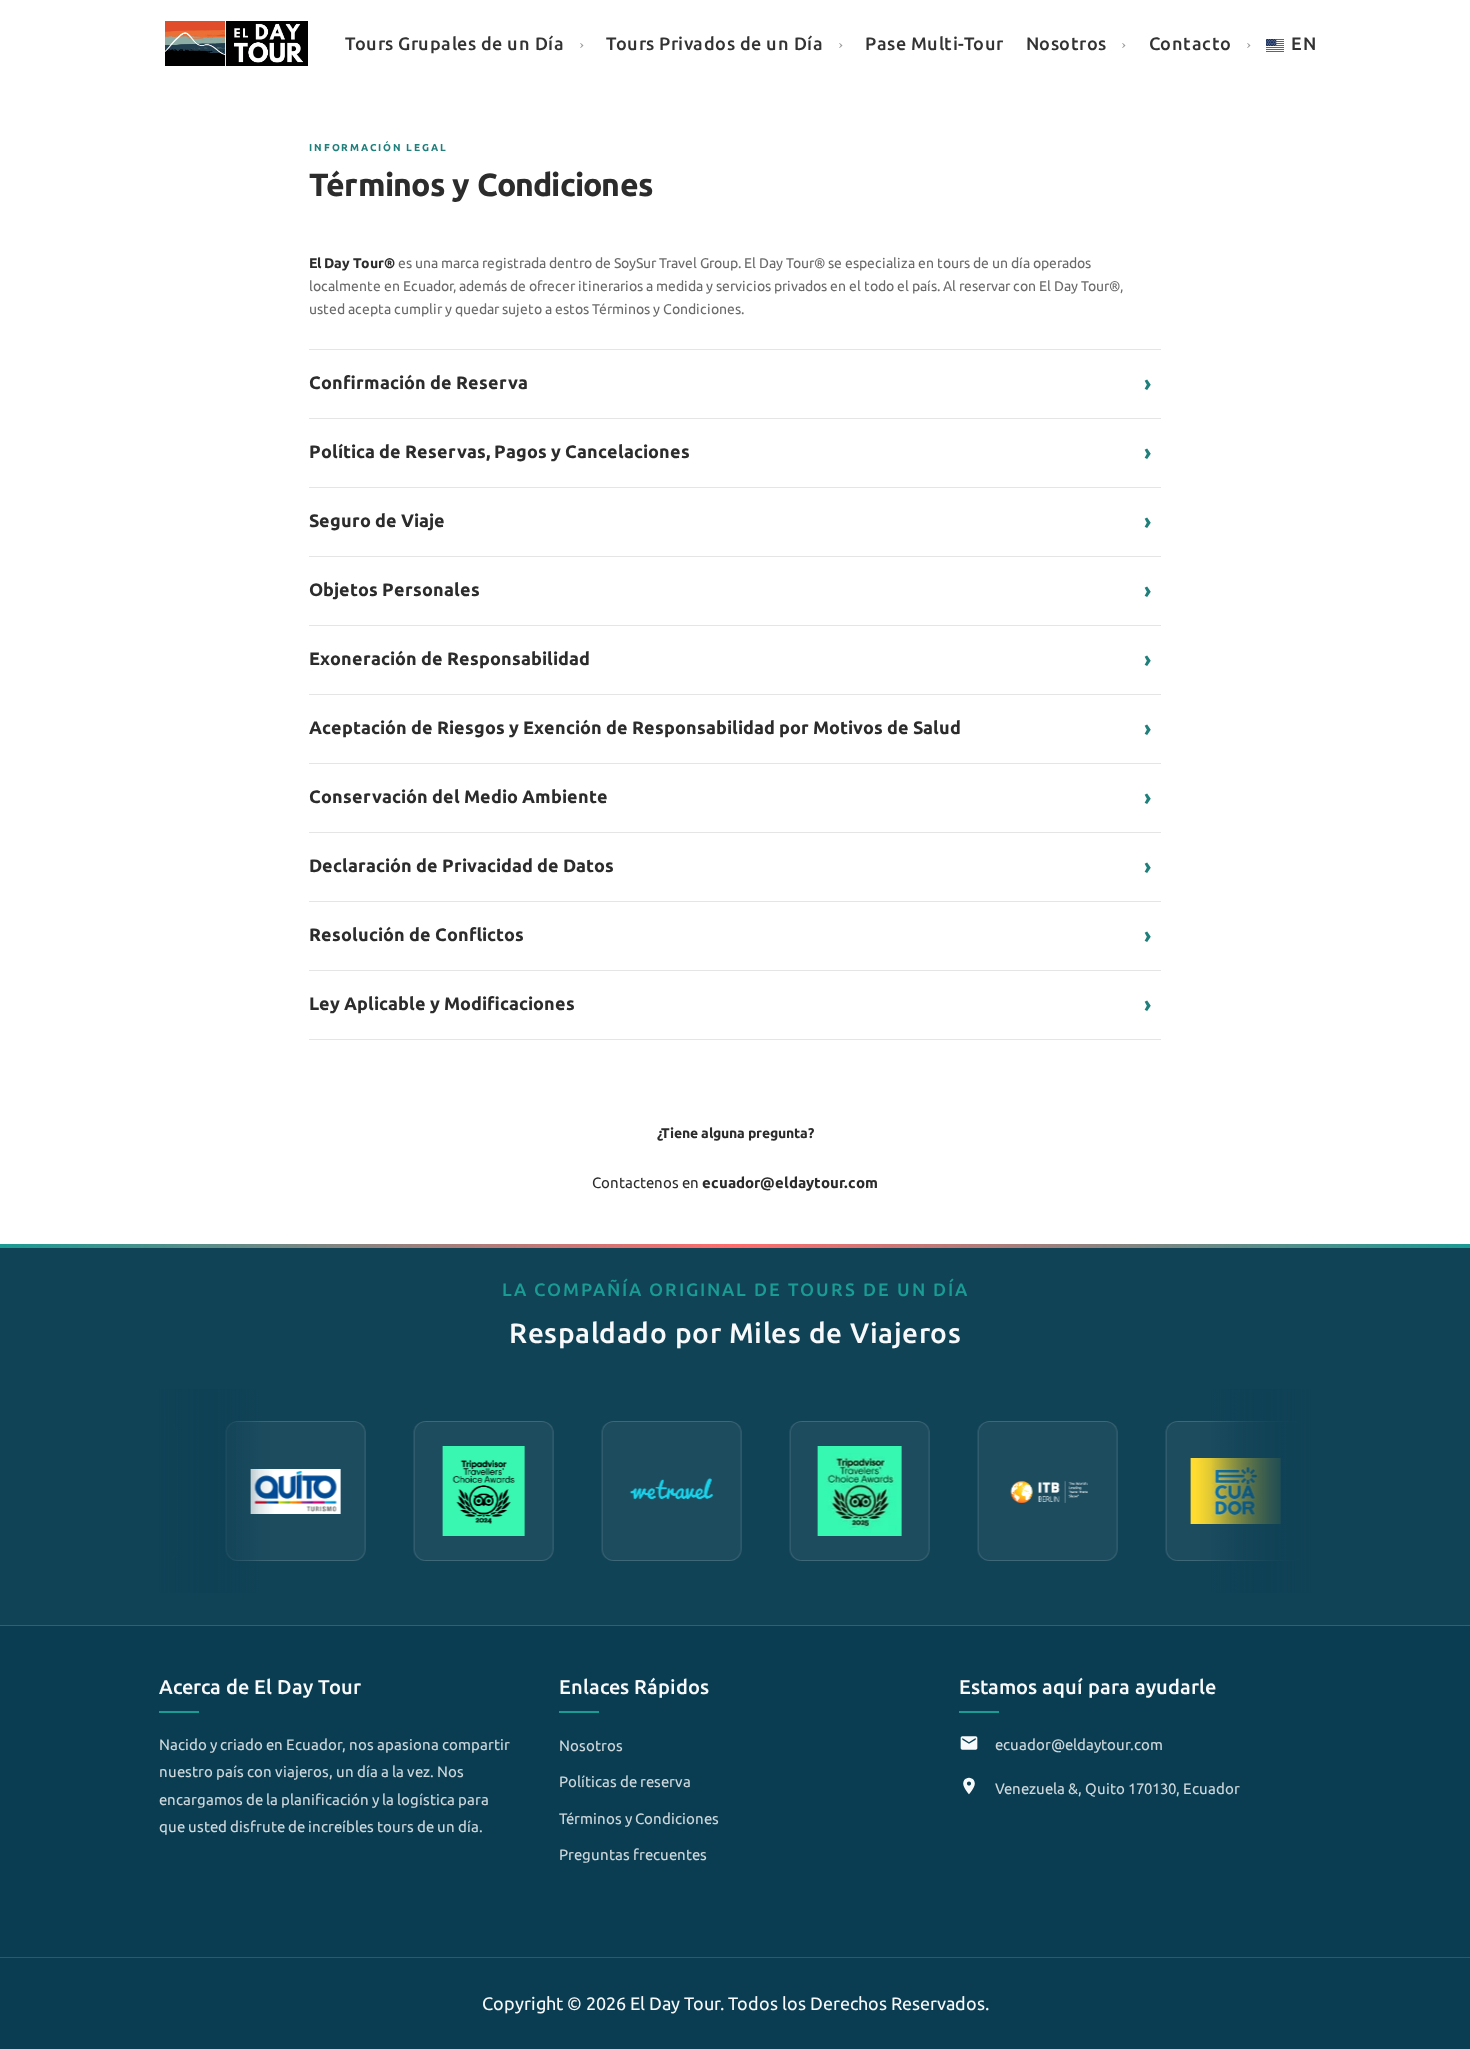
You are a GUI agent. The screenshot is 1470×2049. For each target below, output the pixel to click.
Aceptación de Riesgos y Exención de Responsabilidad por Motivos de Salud (730, 727)
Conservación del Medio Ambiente (730, 796)
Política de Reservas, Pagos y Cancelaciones (730, 451)
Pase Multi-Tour (934, 43)
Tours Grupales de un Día (454, 43)
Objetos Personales (730, 589)
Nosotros (1066, 43)
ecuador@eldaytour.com (1079, 1744)
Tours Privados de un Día (714, 43)
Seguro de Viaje (730, 520)
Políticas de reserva (625, 1781)
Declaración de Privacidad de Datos (730, 865)
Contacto (1190, 43)
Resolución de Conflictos (730, 934)
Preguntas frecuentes (633, 1854)
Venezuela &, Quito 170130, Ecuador (1117, 1788)
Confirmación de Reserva (730, 382)
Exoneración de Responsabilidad (730, 658)
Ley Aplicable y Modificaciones (730, 1003)
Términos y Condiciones (639, 1818)
